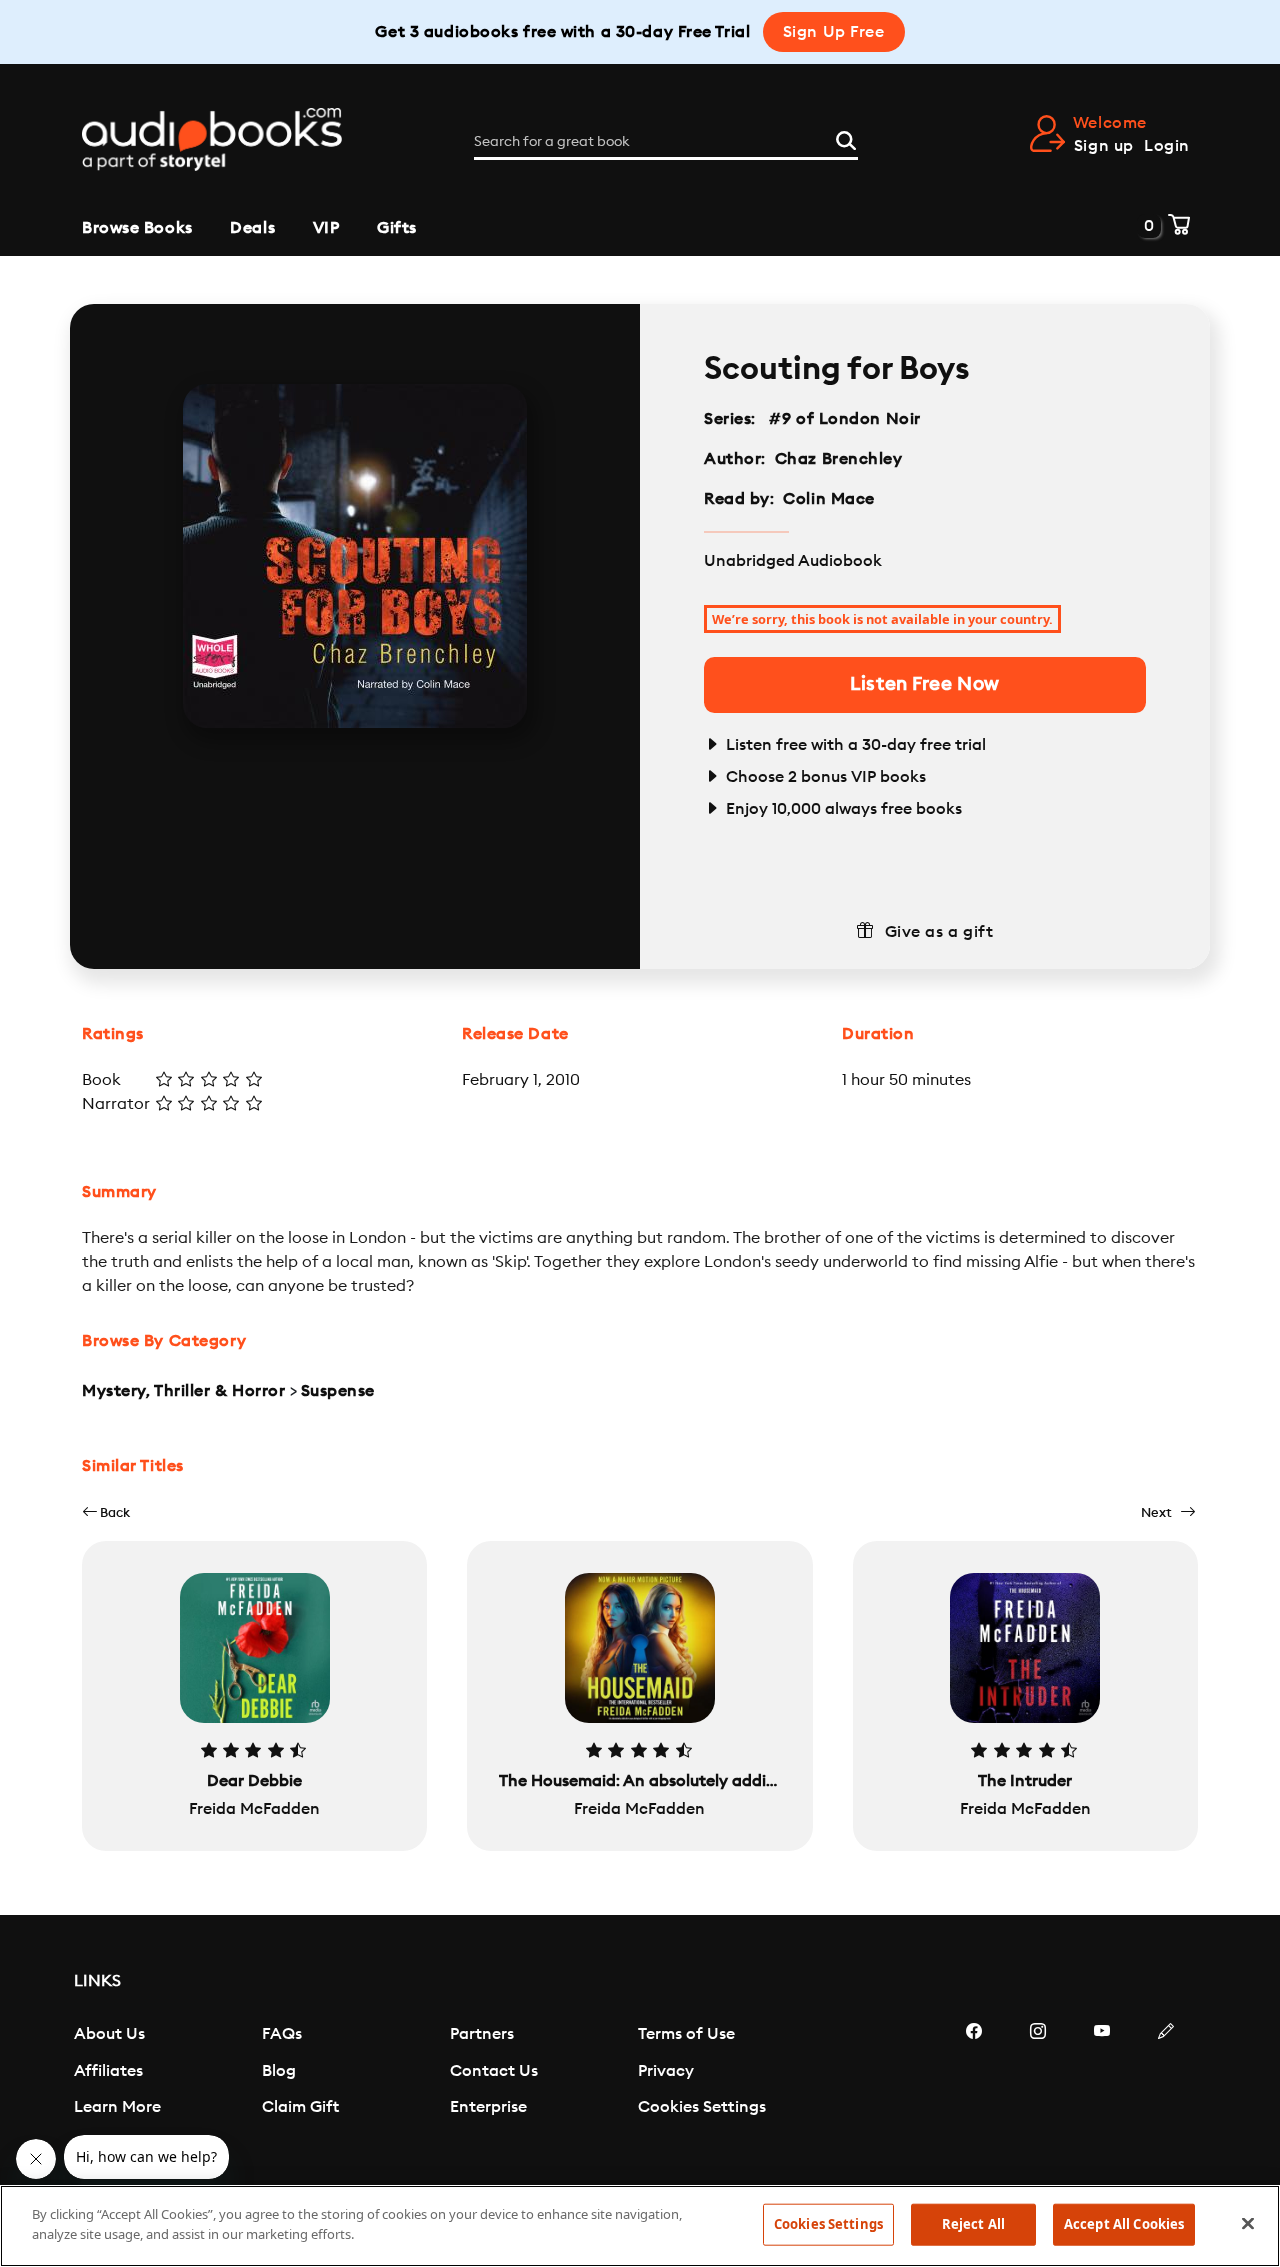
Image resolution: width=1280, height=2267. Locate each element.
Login (1167, 146)
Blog (279, 2071)
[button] (106, 1512)
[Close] (1248, 2223)
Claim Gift (300, 2107)
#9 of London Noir (845, 419)
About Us (109, 2034)
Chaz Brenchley (839, 459)
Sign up (1104, 146)
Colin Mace (829, 499)
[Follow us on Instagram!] (1038, 2091)
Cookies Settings (702, 2107)
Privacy (666, 2071)
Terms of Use (686, 2034)
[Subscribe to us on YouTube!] (1102, 2091)
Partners (482, 2034)
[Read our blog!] (1166, 2091)
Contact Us (494, 2071)
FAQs (282, 2034)
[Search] (846, 138)
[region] (640, 2226)
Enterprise (488, 2107)
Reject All (973, 2224)
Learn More (117, 2107)
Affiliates (108, 2071)
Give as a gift (939, 932)
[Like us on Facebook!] (974, 2091)
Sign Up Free (834, 32)
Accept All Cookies (1124, 2224)
